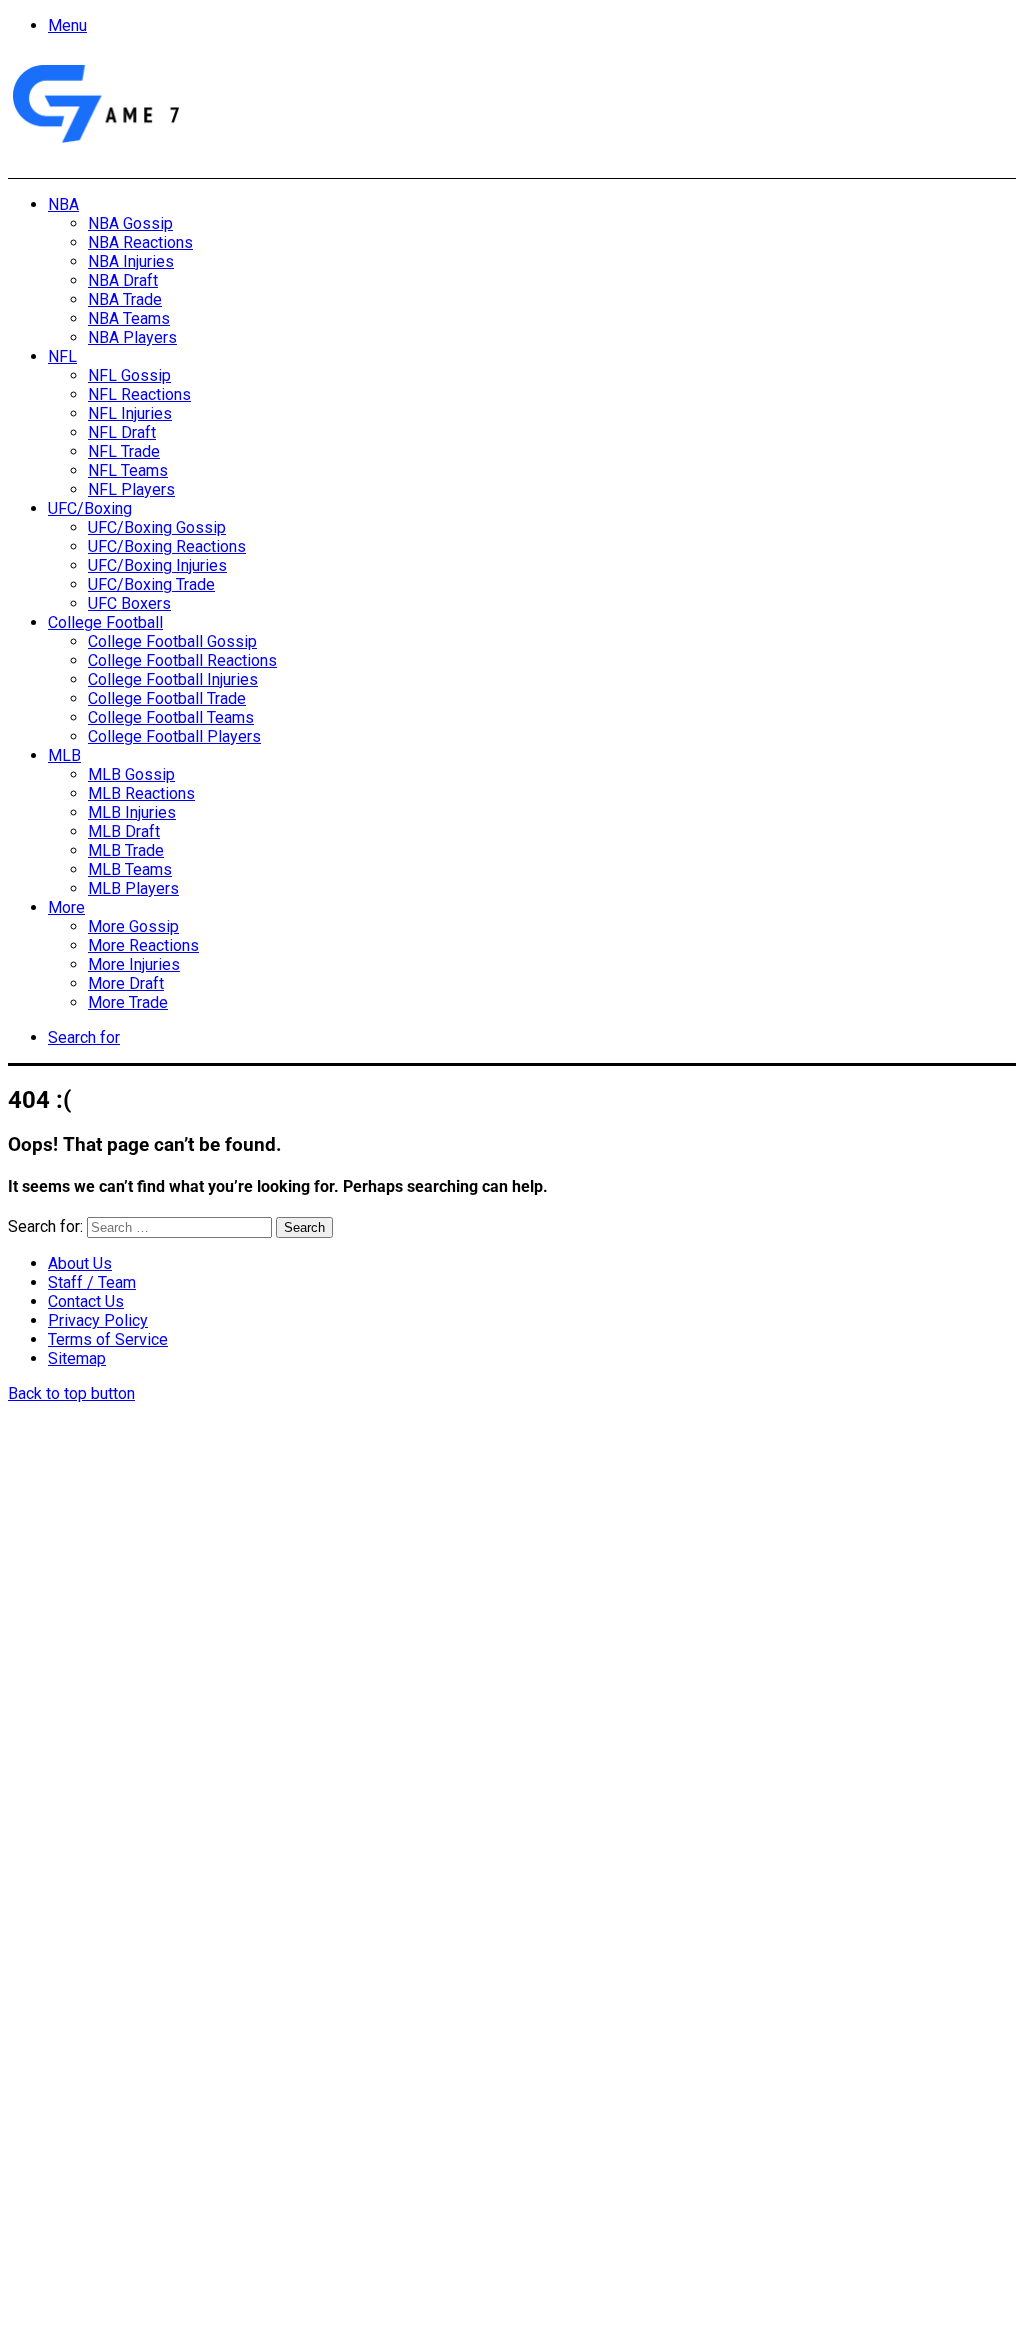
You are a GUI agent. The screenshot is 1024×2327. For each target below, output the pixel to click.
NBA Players (132, 337)
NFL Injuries (130, 413)
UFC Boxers (129, 603)
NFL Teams (128, 470)
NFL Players (131, 489)
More (66, 907)
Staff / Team (92, 1282)
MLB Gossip (131, 774)
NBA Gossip (130, 223)
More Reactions (143, 945)
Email (272, 2109)
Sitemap (77, 1358)
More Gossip (133, 926)
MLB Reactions (141, 793)
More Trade (128, 1002)
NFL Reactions (139, 394)
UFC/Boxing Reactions (167, 546)
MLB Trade (126, 850)
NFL (62, 356)
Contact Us (86, 1301)
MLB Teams (130, 869)
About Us (80, 1263)
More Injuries (134, 964)
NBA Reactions (140, 242)
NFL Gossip (129, 375)
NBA (63, 204)
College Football (105, 622)
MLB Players (133, 888)
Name (133, 2109)
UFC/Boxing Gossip (157, 527)
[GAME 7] (94, 143)
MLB (64, 755)
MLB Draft (124, 831)
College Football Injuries (173, 679)
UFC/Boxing (90, 508)
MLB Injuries (132, 812)
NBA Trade (125, 299)
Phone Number (445, 2109)
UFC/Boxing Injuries (157, 565)
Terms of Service (108, 1339)
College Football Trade (167, 698)
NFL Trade (124, 451)
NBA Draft (123, 280)
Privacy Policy (98, 1320)
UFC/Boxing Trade (151, 584)
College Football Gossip (172, 641)
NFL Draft (122, 432)
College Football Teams (171, 717)
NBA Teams (129, 318)
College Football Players (174, 736)
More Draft (126, 983)
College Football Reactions (182, 660)
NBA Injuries (131, 261)
